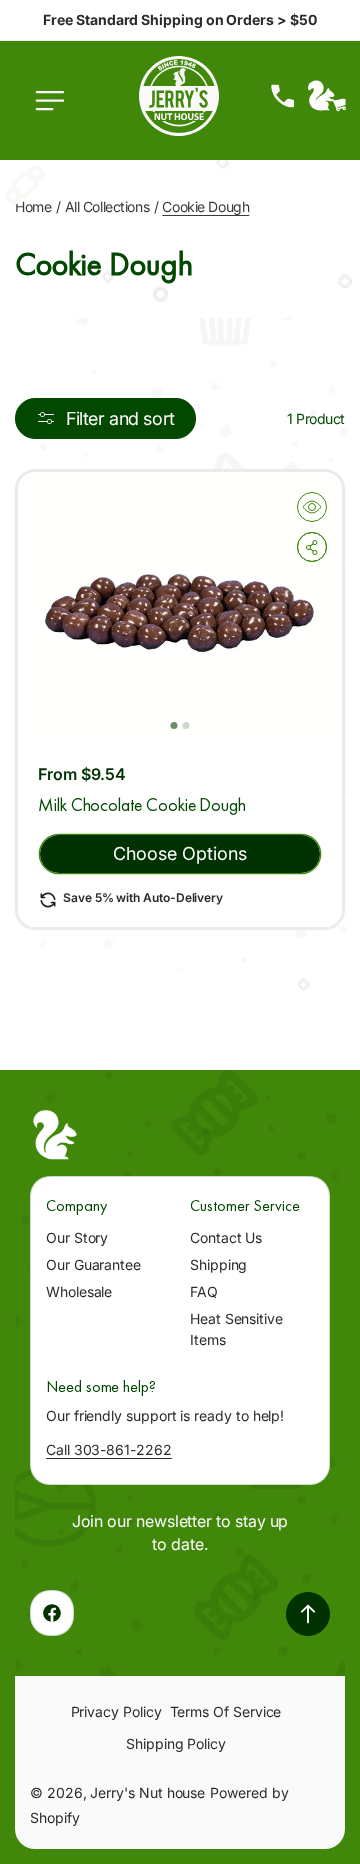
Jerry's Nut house (147, 1792)
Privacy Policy (116, 1711)
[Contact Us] (283, 96)
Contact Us (226, 1237)
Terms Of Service (226, 1711)
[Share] (312, 547)
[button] (55, 111)
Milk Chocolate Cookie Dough (142, 804)
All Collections (107, 206)
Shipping (218, 1264)
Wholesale (79, 1291)
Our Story (77, 1237)
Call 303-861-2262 (109, 1449)
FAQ (204, 1291)
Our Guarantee (93, 1264)
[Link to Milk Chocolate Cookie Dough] (180, 607)
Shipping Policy (176, 1743)
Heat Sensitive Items (236, 1329)
